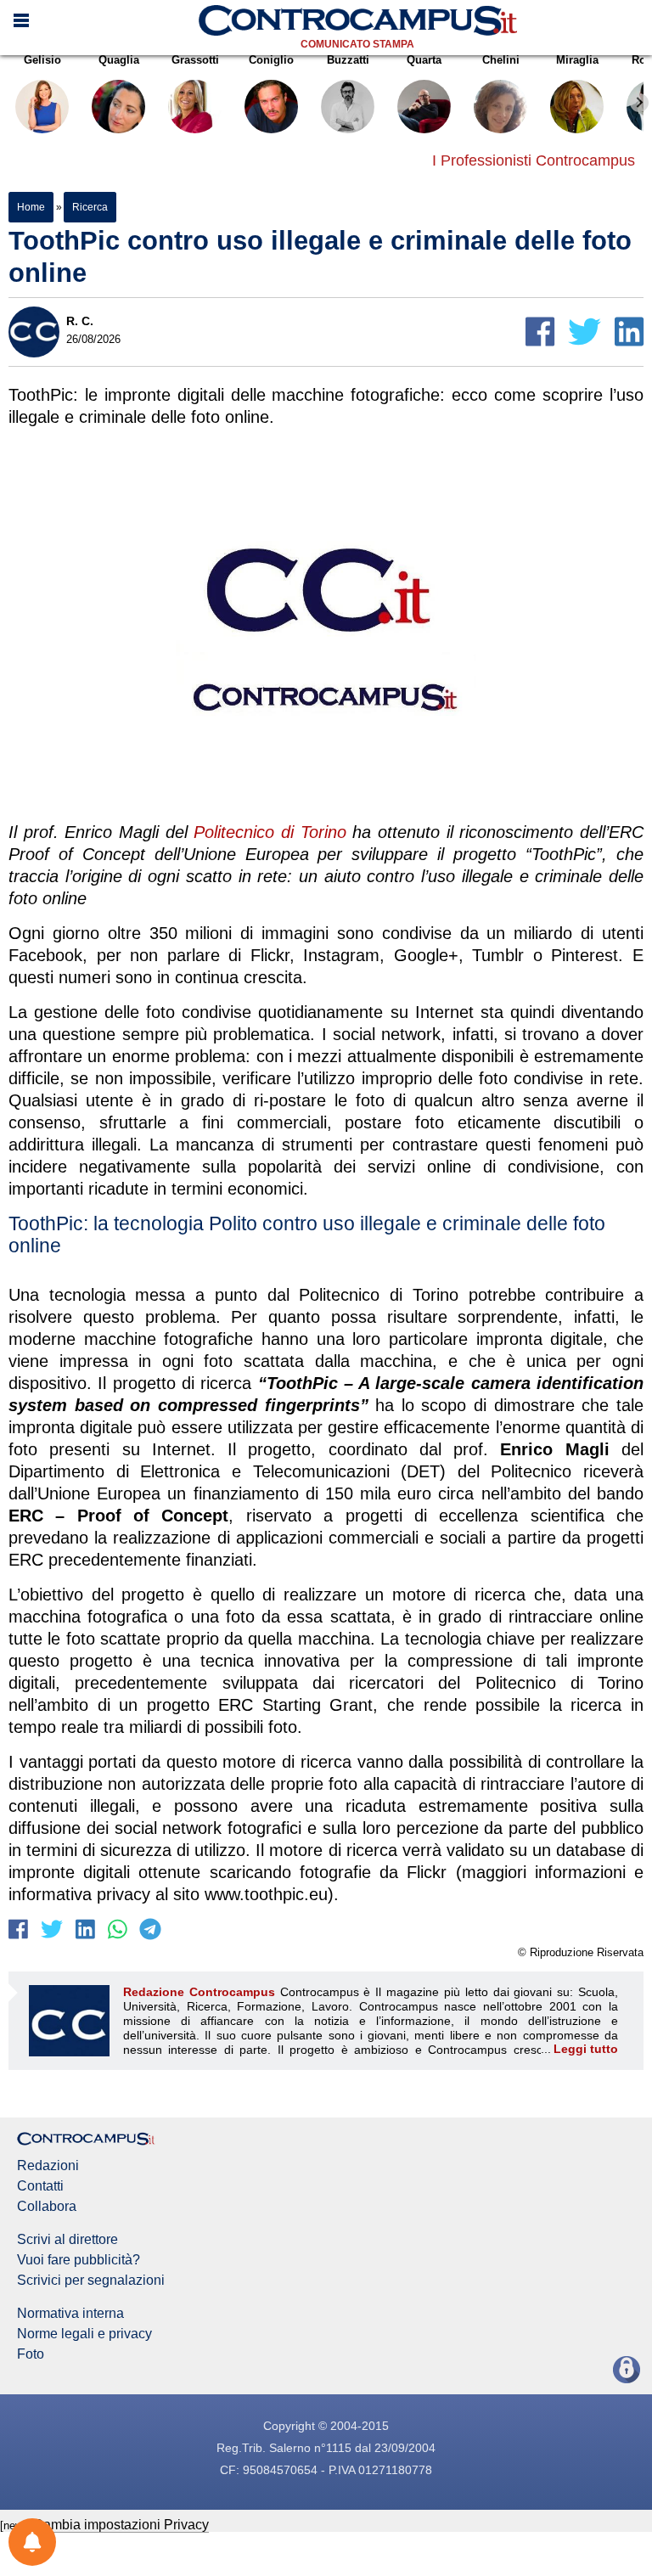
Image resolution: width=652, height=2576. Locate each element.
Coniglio (271, 60)
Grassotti (195, 60)
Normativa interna (70, 2314)
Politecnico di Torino (270, 832)
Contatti (40, 2186)
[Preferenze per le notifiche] (32, 2542)
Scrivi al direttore (67, 2240)
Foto (31, 2354)
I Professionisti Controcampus (534, 160)
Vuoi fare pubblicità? (79, 2260)
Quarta (424, 60)
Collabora (47, 2207)
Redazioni (48, 2166)
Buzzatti (348, 60)
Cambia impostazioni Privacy (121, 2525)
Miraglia (577, 60)
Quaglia (119, 60)
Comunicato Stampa (357, 44)
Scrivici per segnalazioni (91, 2281)
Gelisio (42, 60)
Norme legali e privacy (84, 2334)
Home (31, 207)
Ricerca (90, 207)
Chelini (501, 60)
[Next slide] (639, 103)
